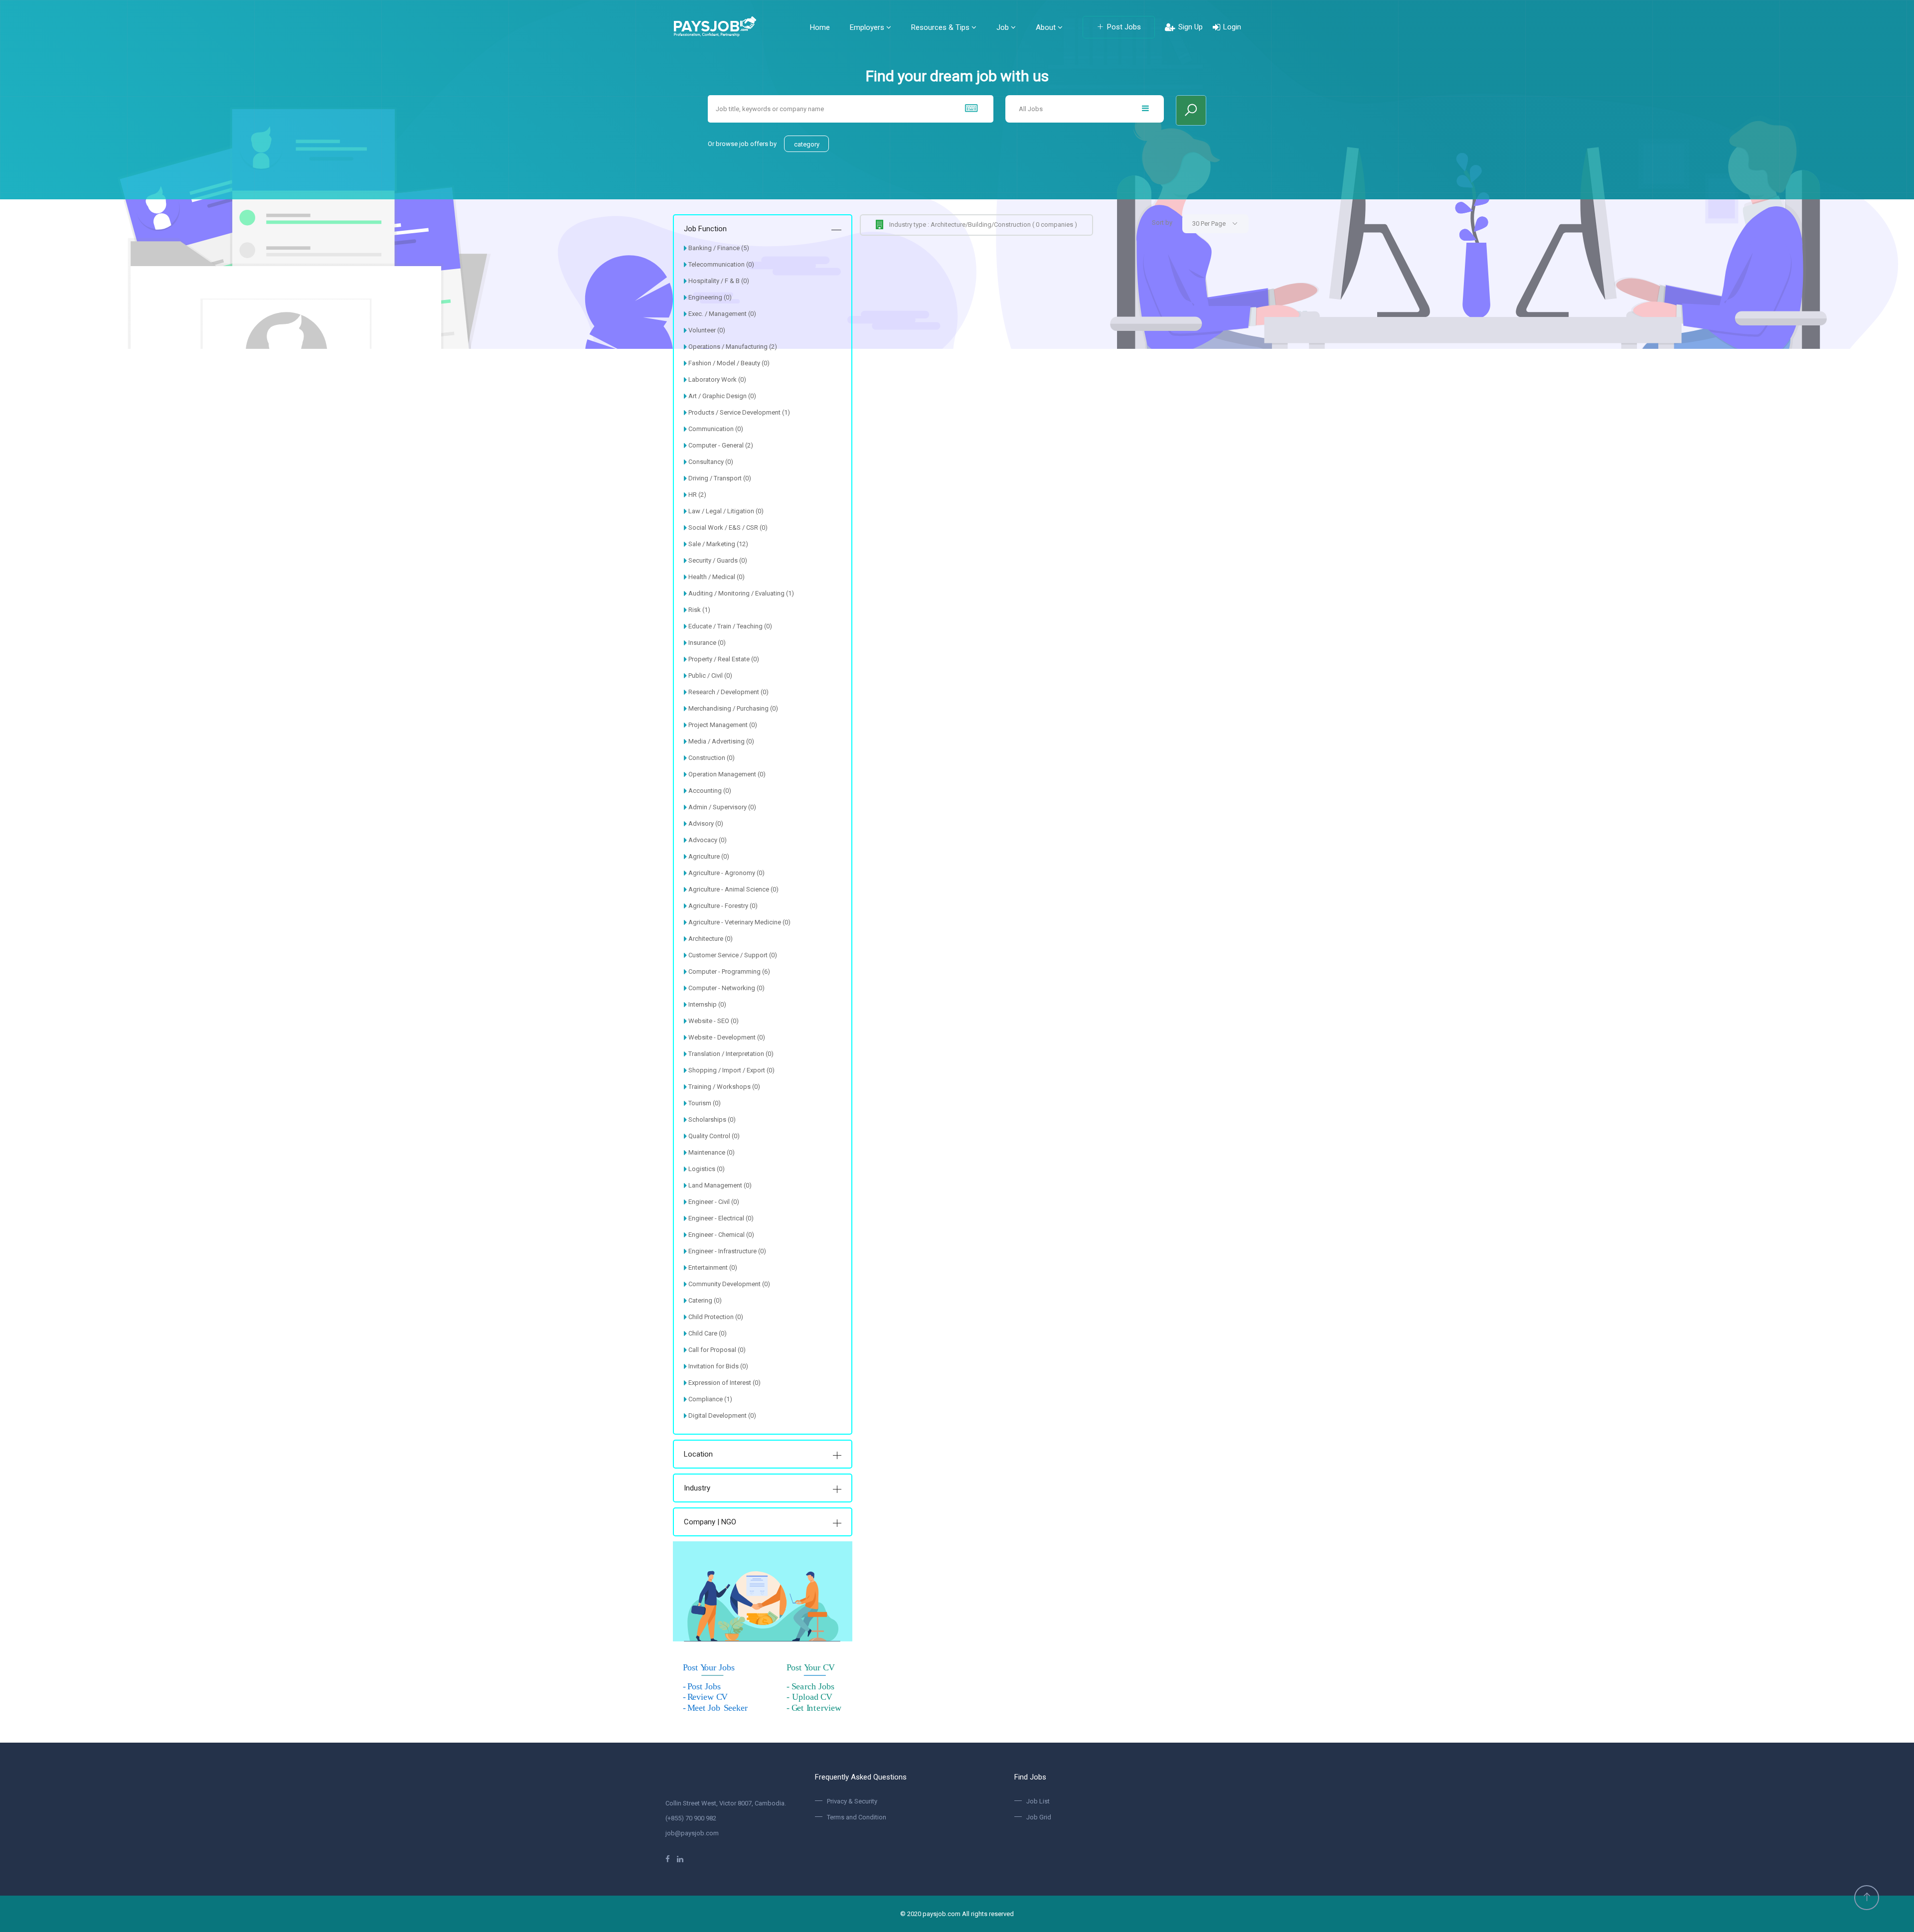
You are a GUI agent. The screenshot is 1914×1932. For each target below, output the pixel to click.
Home (820, 27)
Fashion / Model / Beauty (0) (729, 363)
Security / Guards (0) (718, 560)
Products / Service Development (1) (739, 412)
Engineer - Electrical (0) (721, 1218)
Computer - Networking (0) (726, 988)
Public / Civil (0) (710, 675)
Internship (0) (707, 1004)
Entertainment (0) (713, 1267)
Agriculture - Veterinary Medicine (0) (739, 922)
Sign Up (1191, 27)
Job (1004, 27)
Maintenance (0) (712, 1152)
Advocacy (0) (708, 840)
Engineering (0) (710, 297)
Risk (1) (699, 610)
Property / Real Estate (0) (724, 659)
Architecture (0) (711, 939)
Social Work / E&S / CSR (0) (728, 527)
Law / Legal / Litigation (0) (726, 511)
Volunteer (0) (707, 330)
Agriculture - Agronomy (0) (726, 873)
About (1047, 27)
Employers (868, 27)
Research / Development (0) (728, 692)
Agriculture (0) (709, 856)
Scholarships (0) (712, 1119)
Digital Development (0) (722, 1415)
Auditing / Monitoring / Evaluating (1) (741, 593)
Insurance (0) (707, 643)
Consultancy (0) (711, 462)
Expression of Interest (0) (724, 1383)
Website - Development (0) (727, 1037)
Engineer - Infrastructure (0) (727, 1251)
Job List (1038, 1801)
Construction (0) (712, 758)
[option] (957, 174)
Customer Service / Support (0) (733, 955)
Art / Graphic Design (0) (722, 396)
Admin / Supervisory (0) (722, 807)
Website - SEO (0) (714, 1021)
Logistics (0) (707, 1169)
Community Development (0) (729, 1284)
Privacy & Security (852, 1801)
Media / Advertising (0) (721, 741)
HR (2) (697, 495)
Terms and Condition (857, 1817)
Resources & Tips (941, 27)
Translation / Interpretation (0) (731, 1054)
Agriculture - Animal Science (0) (733, 889)
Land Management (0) (720, 1185)
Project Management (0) (723, 725)
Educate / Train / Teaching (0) (730, 626)
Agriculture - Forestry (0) (723, 906)
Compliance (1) (710, 1399)
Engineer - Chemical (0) (721, 1235)
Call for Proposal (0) (717, 1350)
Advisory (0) (706, 823)
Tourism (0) (705, 1103)
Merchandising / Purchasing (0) (733, 708)
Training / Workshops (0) (724, 1087)
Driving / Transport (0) (720, 478)
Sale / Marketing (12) (718, 544)
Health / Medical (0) (717, 577)
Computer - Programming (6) (729, 971)
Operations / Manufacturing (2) (733, 347)
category (807, 144)
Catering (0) (705, 1300)
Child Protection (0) (716, 1317)
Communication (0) (716, 429)
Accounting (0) (710, 791)
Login (1232, 27)
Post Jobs (1124, 27)
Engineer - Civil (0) (714, 1202)
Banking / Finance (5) (719, 248)
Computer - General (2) (721, 445)
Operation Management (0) (727, 774)
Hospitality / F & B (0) (719, 281)
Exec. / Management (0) (722, 314)
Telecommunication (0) (721, 264)
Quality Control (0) (714, 1136)
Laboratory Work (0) (717, 379)
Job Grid (1039, 1817)
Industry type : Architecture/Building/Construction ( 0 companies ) (983, 224)
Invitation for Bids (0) (718, 1366)
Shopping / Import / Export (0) (731, 1070)
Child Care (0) (708, 1333)
